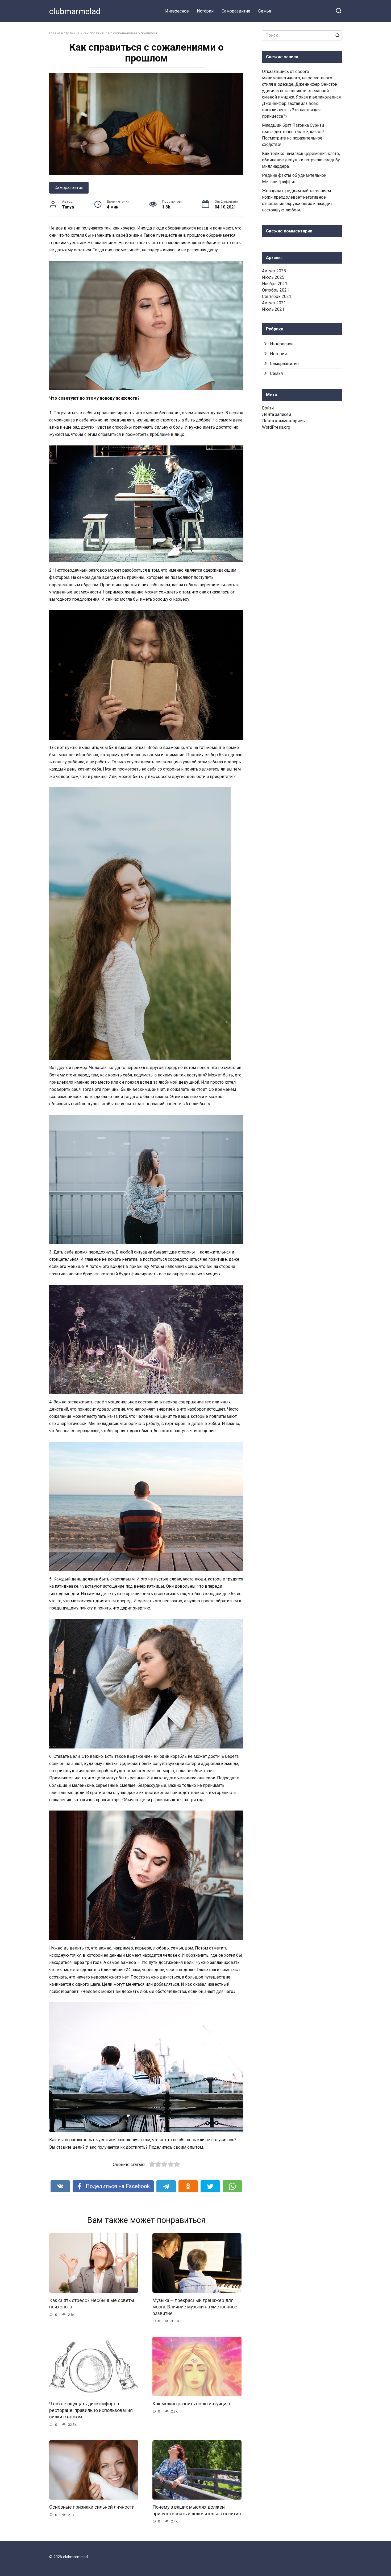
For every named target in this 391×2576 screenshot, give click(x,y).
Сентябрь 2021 (277, 296)
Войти (268, 408)
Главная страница (64, 33)
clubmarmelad (75, 11)
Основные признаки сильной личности (92, 2507)
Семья (265, 11)
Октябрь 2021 (276, 290)
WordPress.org (276, 427)
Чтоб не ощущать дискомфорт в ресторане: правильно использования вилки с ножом (91, 2410)
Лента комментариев (283, 421)
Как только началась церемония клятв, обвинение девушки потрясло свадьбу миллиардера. (301, 160)
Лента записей (276, 414)
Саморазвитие (236, 11)
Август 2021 (274, 303)
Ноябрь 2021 (275, 284)
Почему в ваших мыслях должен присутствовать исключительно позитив (197, 2510)
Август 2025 (274, 271)
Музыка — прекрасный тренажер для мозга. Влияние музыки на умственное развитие (195, 2307)
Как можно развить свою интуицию (191, 2404)
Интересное (177, 11)
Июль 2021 (273, 309)
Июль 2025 (273, 277)
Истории (205, 11)
